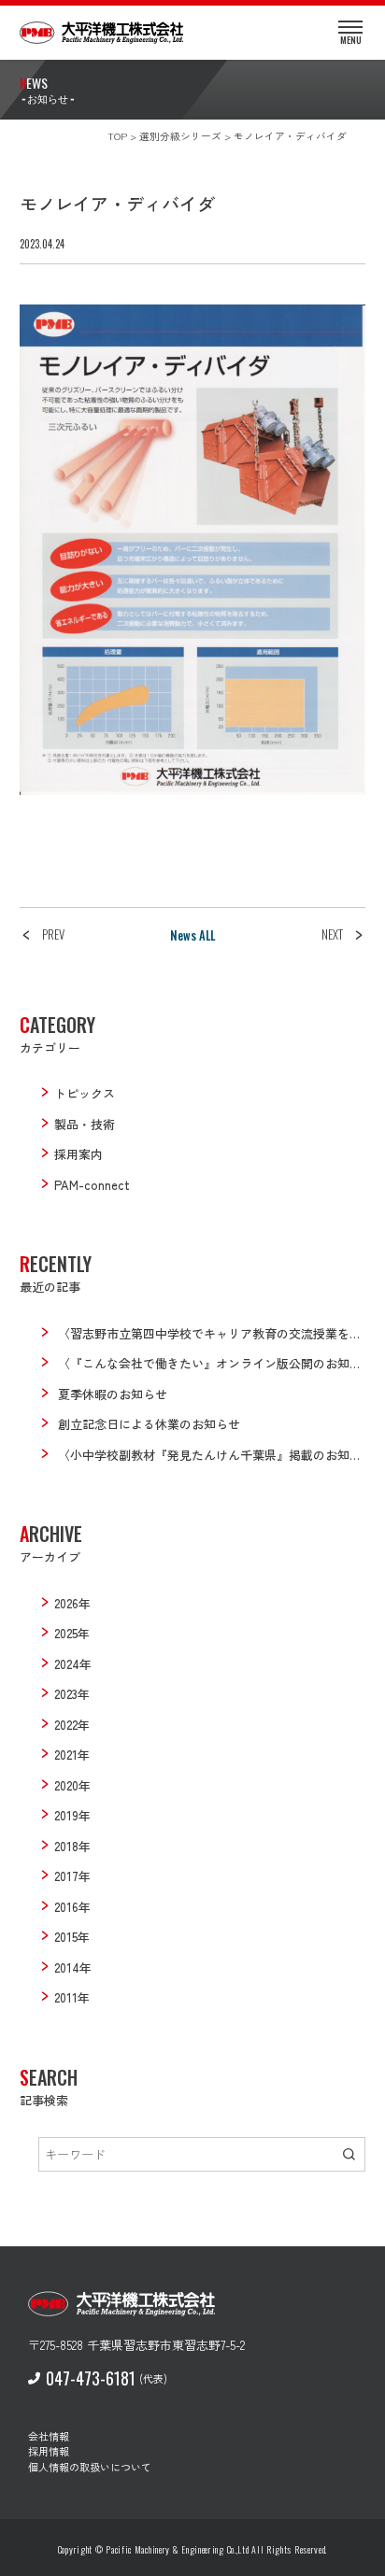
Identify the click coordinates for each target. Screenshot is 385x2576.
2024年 (73, 1664)
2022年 (72, 1725)
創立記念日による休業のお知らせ (149, 1424)
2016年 (72, 1907)
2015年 (72, 1937)
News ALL (192, 935)
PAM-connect (92, 1185)
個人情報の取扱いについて (90, 2467)
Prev (53, 934)
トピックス (85, 1093)
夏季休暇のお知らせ (113, 1394)
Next (332, 934)
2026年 (72, 1603)
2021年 (72, 1755)
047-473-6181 (91, 2378)
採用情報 (49, 2451)
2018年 (72, 1846)
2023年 (72, 1694)
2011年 (72, 1997)
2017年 (72, 1876)
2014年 (73, 1967)
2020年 (72, 1785)
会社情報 (49, 2436)
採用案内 (78, 1154)
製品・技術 (85, 1124)
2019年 (72, 1815)
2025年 (72, 1633)
